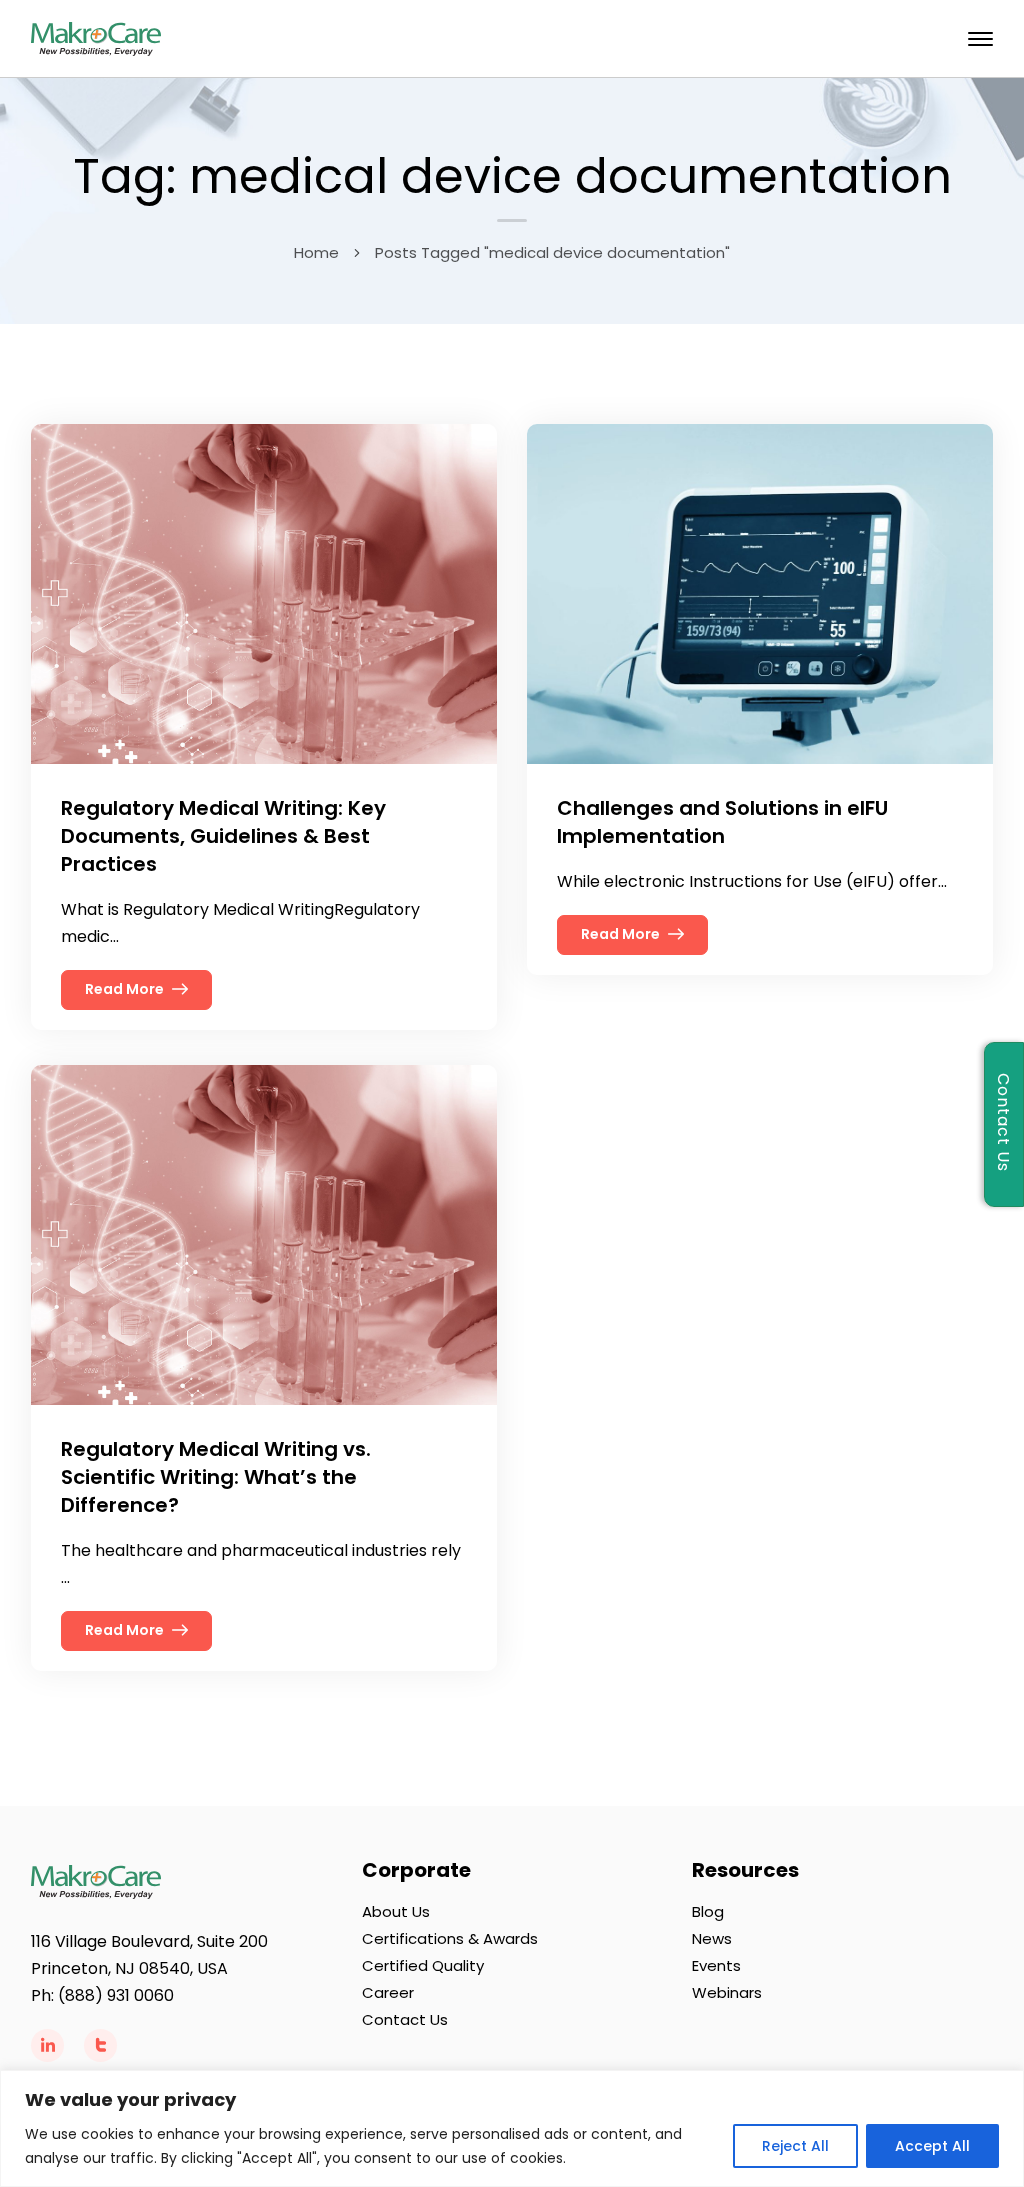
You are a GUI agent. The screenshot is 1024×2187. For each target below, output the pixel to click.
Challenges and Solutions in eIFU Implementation (722, 822)
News (712, 1938)
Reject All (795, 2146)
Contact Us (405, 2019)
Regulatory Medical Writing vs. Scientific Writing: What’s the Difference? (216, 1477)
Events (716, 1965)
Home (316, 252)
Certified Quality (423, 1965)
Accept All (932, 2146)
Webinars (727, 1992)
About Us (396, 1911)
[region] (512, 2128)
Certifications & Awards (450, 1938)
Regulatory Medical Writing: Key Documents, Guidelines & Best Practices (223, 836)
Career (388, 1992)
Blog (708, 1911)
